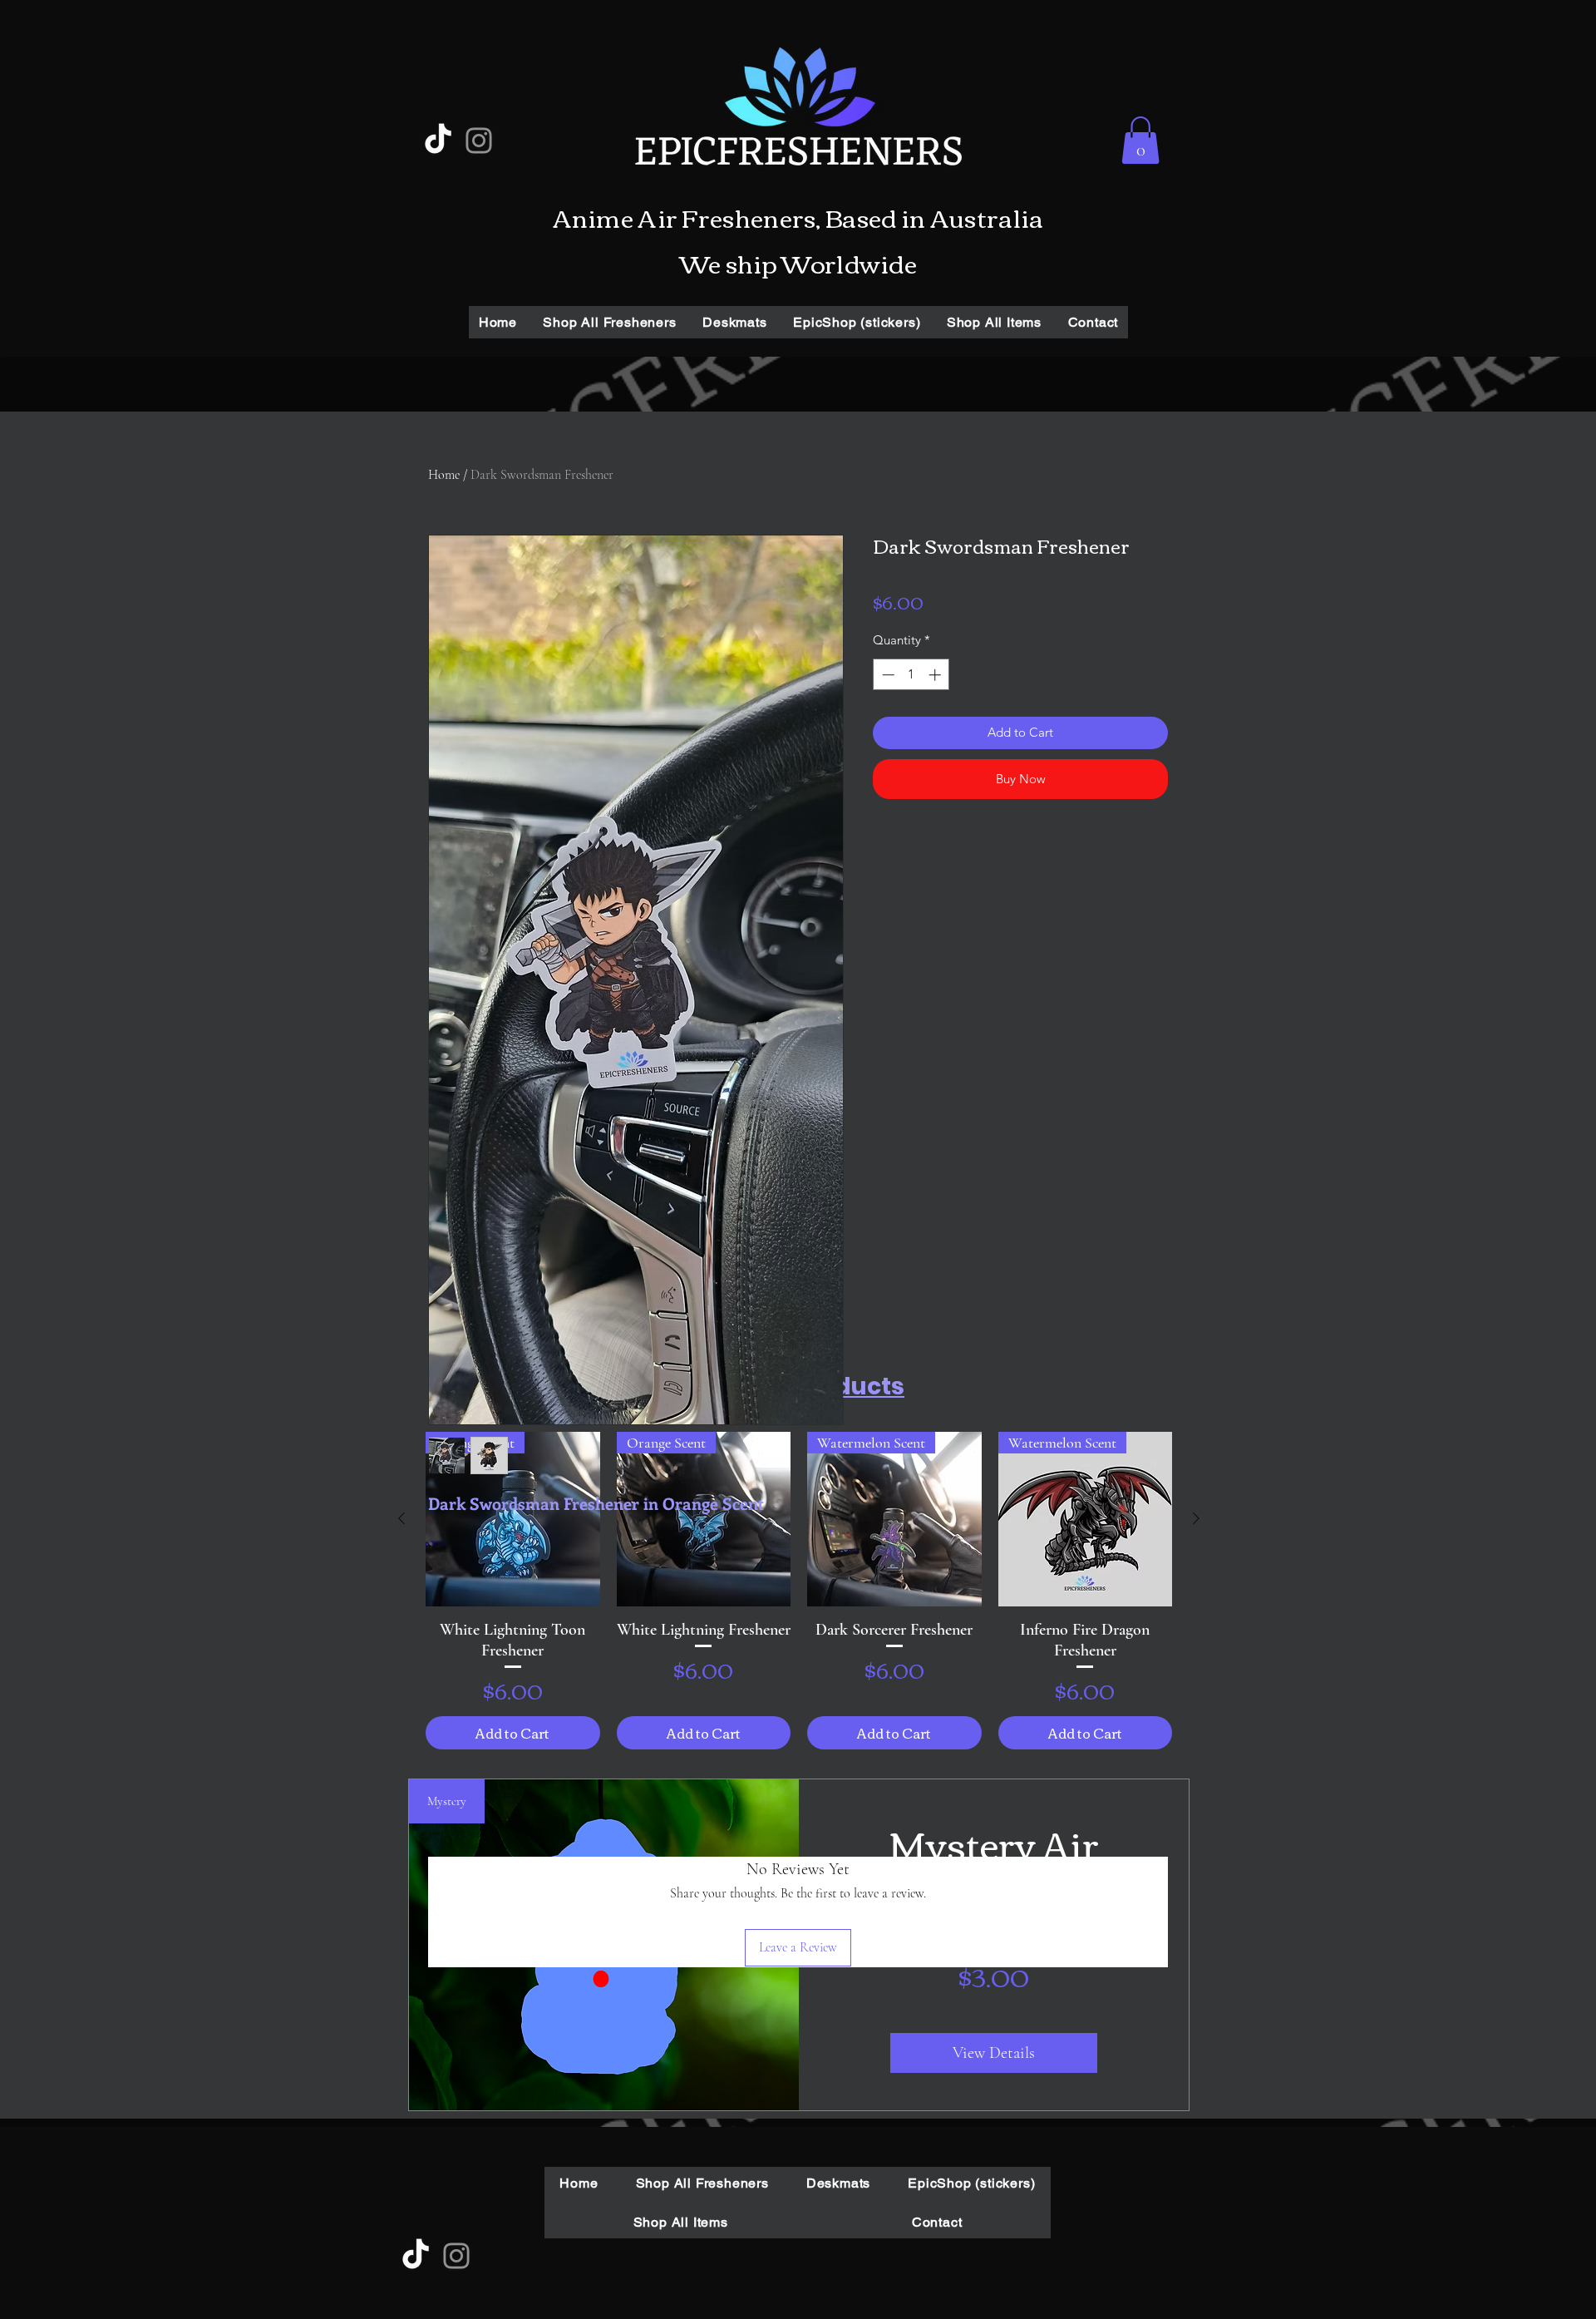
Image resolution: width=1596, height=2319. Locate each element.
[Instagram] (479, 141)
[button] (1140, 140)
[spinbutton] (911, 675)
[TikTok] (438, 141)
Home (444, 475)
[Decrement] (887, 675)
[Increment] (936, 675)
